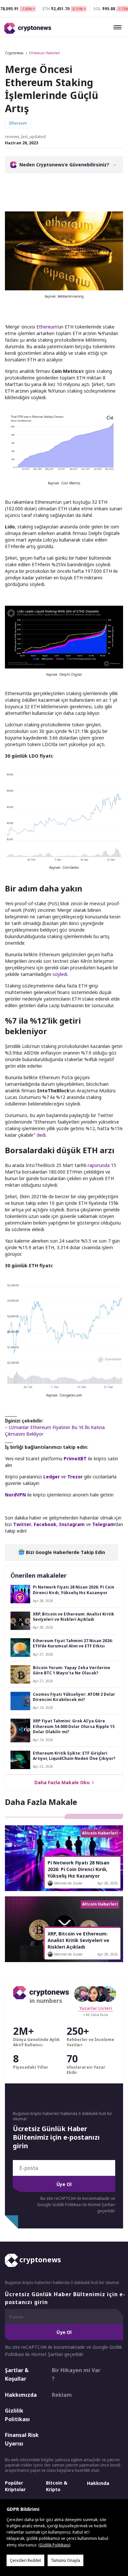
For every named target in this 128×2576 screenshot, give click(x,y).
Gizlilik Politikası (17, 2415)
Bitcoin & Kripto (57, 2486)
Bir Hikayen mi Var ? (76, 2374)
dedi (41, 1135)
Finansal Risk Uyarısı (22, 2439)
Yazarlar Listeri (96, 2008)
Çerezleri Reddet (25, 2560)
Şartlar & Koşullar (17, 2374)
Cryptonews (14, 53)
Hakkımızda (21, 2395)
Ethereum (47, 327)
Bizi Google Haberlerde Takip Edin (65, 1552)
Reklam (62, 2395)
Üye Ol (64, 2184)
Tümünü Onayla (65, 2560)
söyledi (60, 974)
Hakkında (98, 2483)
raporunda (99, 1165)
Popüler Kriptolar (15, 2486)
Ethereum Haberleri (45, 53)
